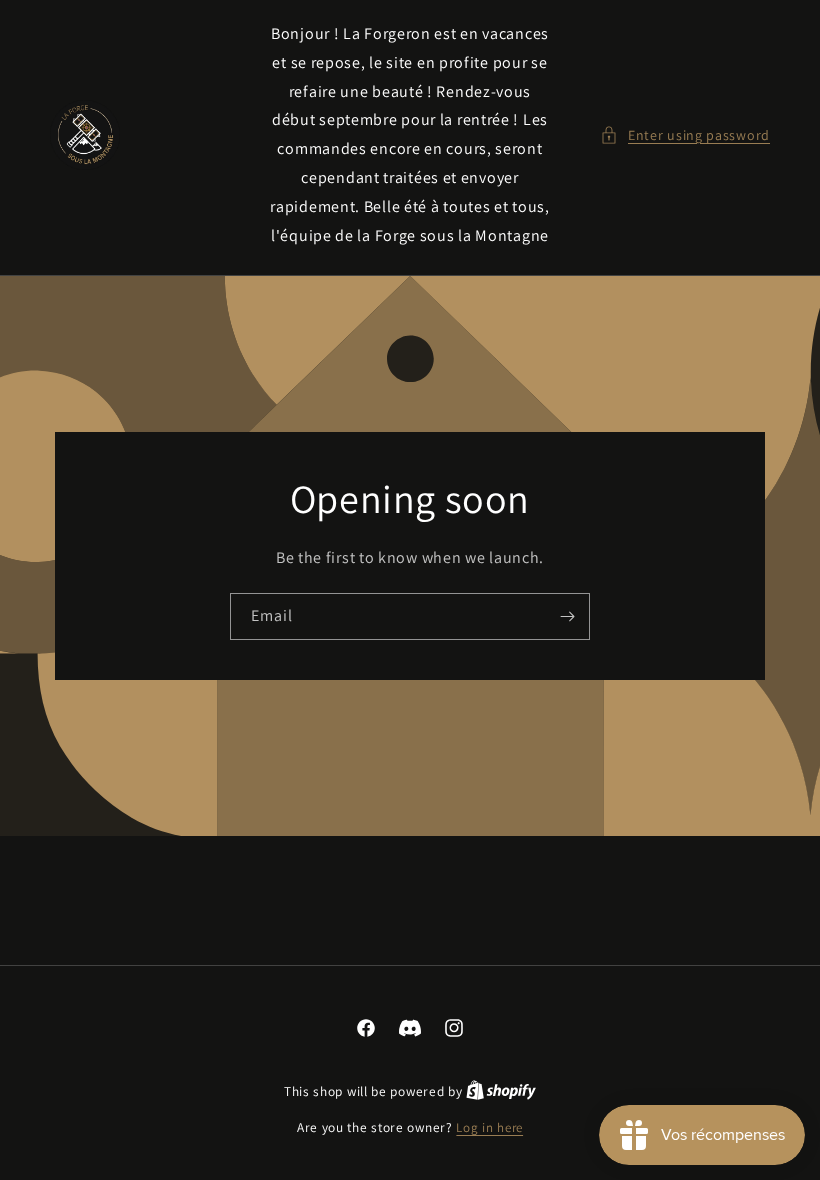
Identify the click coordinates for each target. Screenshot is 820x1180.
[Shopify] (501, 1091)
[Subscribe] (567, 616)
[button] (685, 135)
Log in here (489, 1127)
